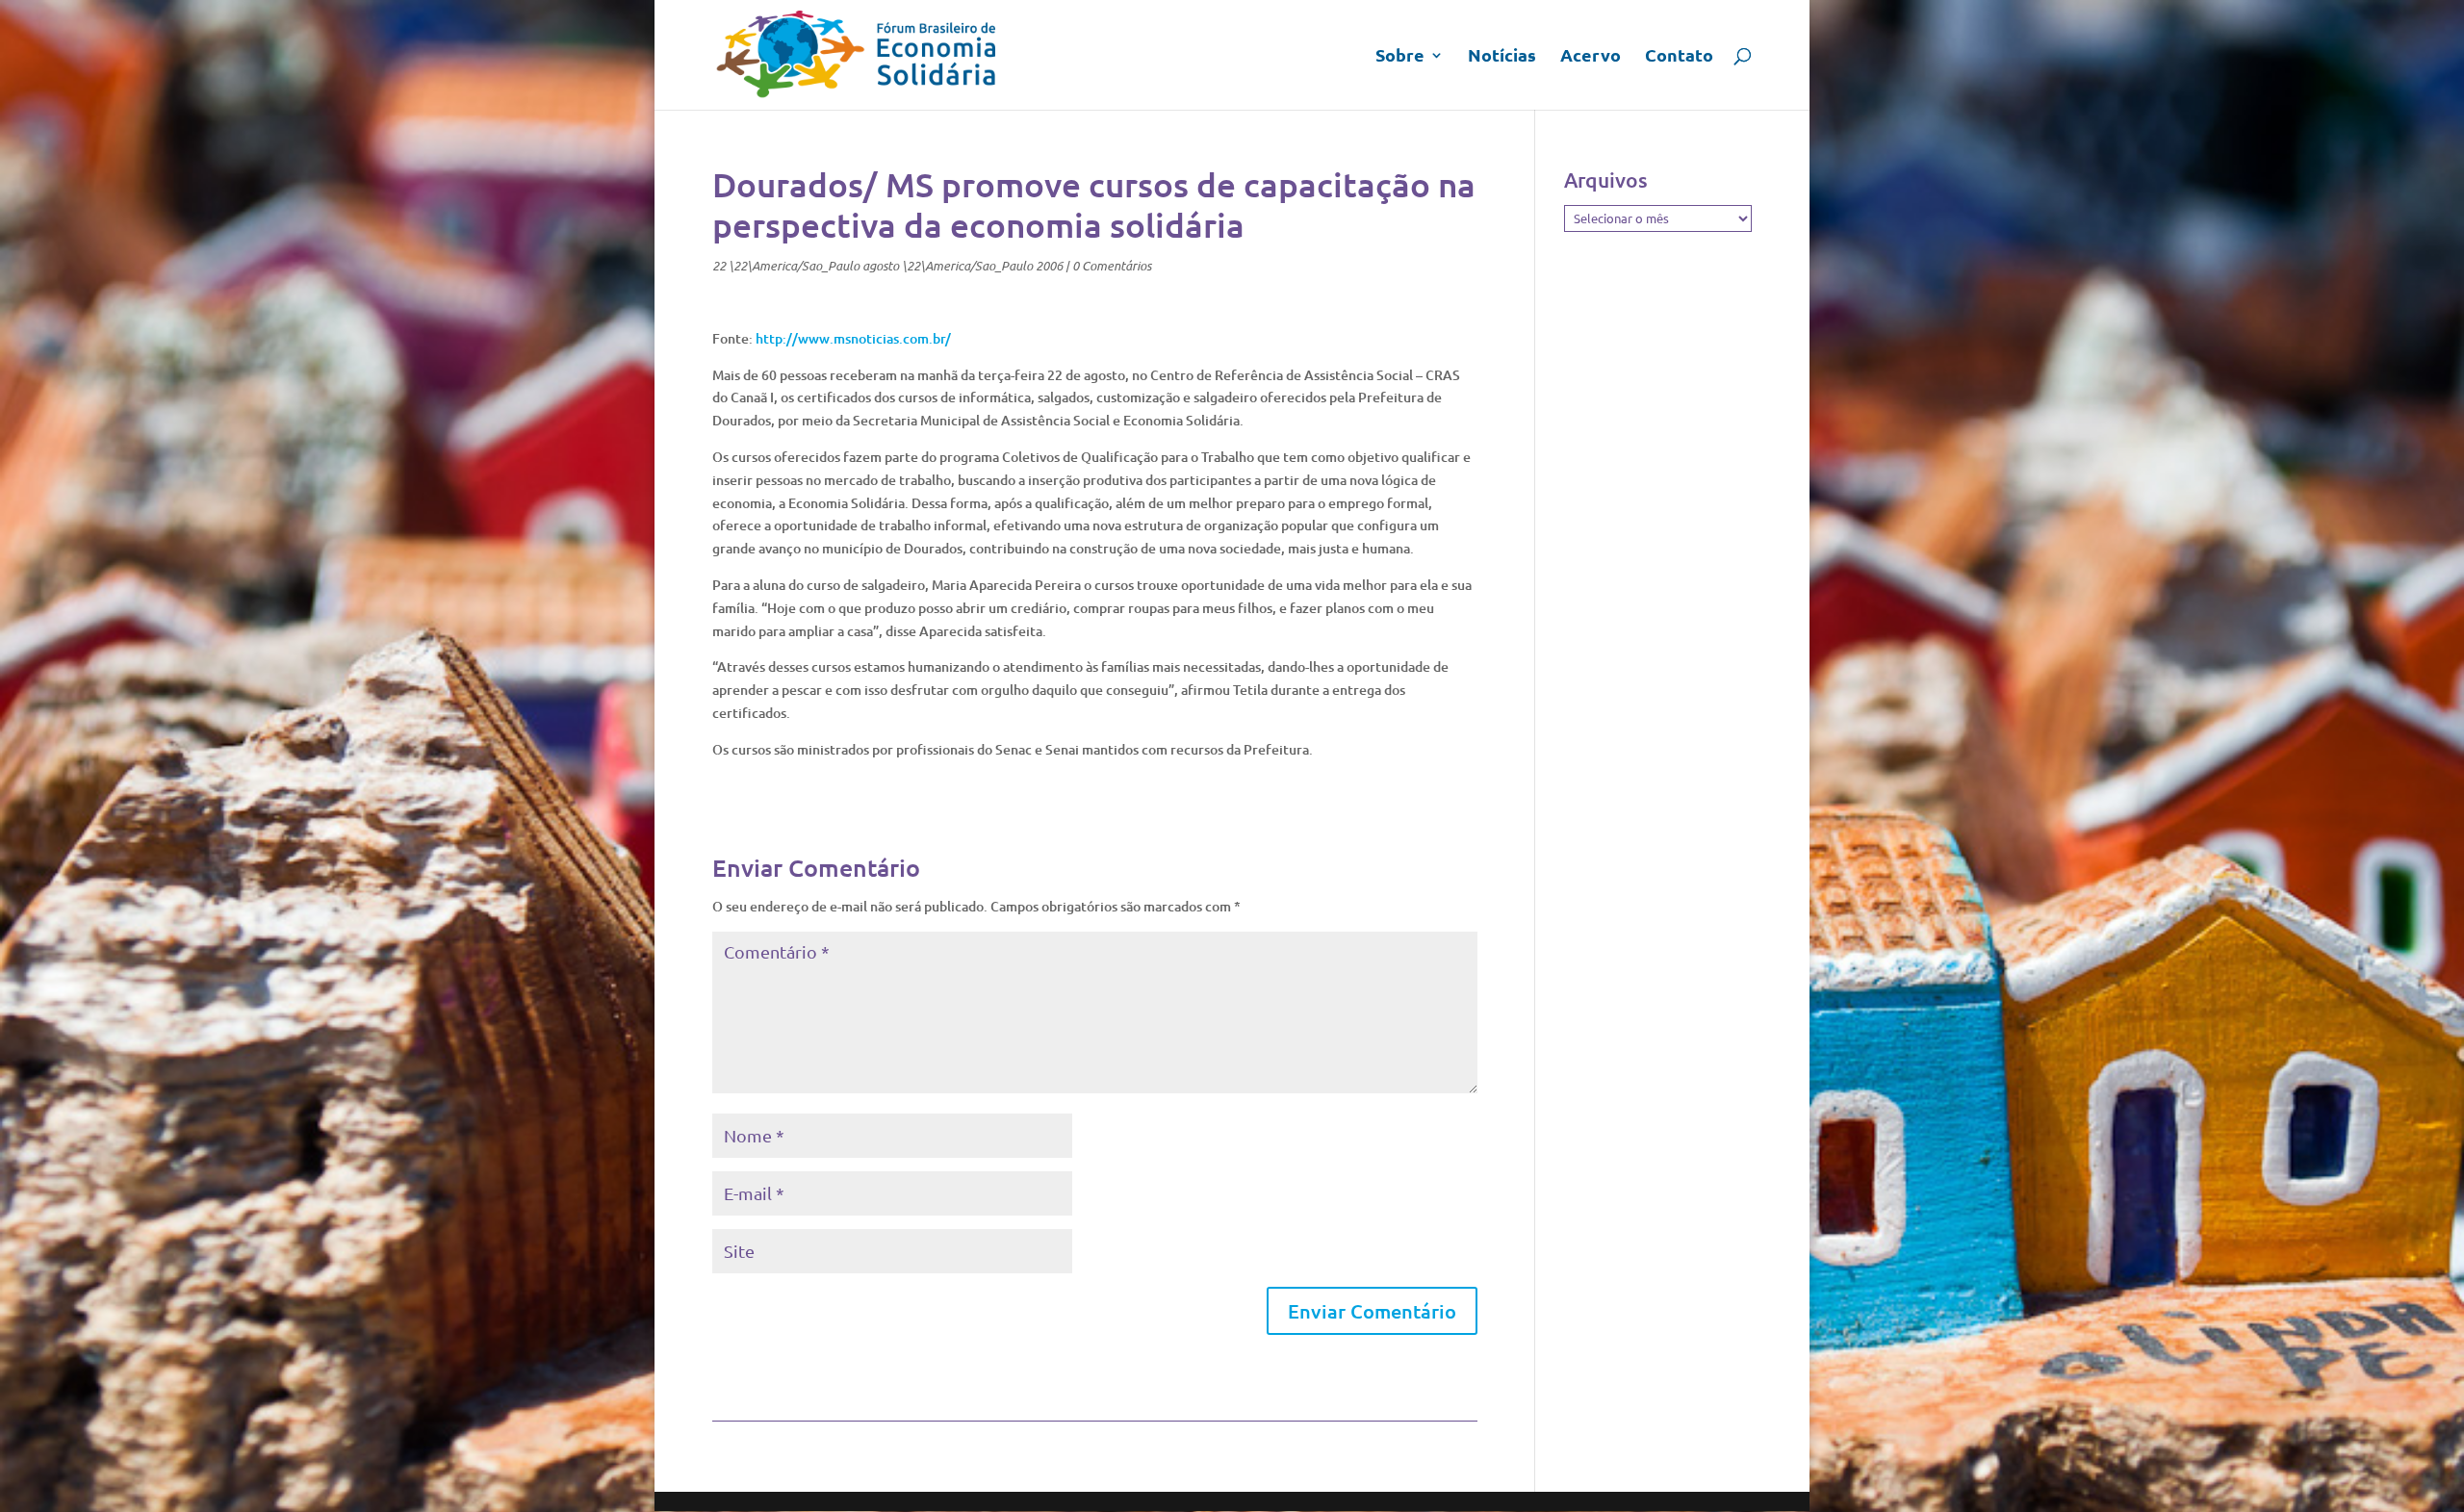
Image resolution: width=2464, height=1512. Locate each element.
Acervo (1591, 57)
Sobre (1400, 57)
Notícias (1502, 57)
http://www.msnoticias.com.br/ (853, 338)
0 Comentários (1112, 266)
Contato (1679, 57)
